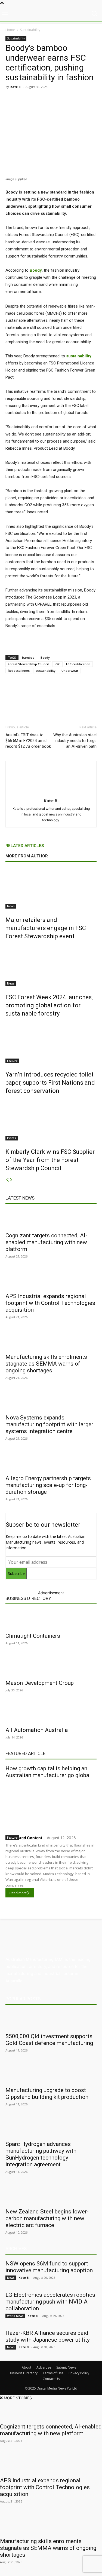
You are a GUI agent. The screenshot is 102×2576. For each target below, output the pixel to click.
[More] (86, 702)
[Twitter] (41, 99)
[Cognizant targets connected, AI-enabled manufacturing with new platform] (51, 1219)
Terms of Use (53, 2373)
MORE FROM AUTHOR (27, 856)
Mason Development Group (40, 1683)
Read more (18, 1893)
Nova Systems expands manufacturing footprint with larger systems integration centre (49, 1424)
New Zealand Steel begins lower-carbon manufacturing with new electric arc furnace (47, 2218)
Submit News (66, 2367)
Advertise (44, 2367)
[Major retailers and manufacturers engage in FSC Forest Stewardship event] (51, 888)
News (11, 906)
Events (12, 1138)
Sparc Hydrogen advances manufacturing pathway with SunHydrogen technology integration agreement (41, 2154)
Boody (36, 270)
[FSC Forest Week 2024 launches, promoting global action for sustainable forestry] (51, 965)
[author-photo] (51, 793)
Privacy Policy (79, 2373)
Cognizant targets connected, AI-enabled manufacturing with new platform (46, 1242)
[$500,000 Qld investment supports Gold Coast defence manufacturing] (51, 2020)
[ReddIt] (66, 99)
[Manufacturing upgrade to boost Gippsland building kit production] (51, 2074)
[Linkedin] (53, 99)
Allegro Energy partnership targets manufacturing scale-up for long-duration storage (48, 1485)
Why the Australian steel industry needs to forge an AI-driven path (75, 741)
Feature (12, 1061)
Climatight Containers (33, 1636)
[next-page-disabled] (11, 1180)
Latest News (20, 1198)
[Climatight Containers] (51, 1620)
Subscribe (16, 1573)
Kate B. (16, 87)
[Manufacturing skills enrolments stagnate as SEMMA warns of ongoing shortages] (51, 1341)
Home (10, 30)
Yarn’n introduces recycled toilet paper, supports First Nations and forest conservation (50, 1083)
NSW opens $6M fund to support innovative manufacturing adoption (49, 2267)
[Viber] (78, 99)
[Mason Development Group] (51, 1667)
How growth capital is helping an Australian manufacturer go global (48, 1772)
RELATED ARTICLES (25, 846)
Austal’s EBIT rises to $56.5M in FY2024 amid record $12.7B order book (28, 741)
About (27, 2367)
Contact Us (51, 2379)
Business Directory (28, 1598)
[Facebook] (28, 99)
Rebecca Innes (19, 671)
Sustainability (30, 30)
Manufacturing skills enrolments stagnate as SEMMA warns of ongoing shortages (46, 1364)
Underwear (70, 671)
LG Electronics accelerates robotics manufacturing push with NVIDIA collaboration (50, 2302)
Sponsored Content (24, 1838)
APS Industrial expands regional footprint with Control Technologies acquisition (50, 1303)
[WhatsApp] (91, 99)
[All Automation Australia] (51, 1714)
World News (15, 2316)
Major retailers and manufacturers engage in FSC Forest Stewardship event (46, 928)
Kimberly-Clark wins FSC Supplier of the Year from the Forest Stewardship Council (50, 1160)
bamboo (28, 657)
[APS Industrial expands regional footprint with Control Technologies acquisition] (51, 1280)
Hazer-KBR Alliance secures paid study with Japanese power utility (48, 2336)
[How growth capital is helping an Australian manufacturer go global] (51, 1806)
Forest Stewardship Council (28, 664)
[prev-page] (7, 1180)
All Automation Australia (37, 1730)
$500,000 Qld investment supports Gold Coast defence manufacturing (49, 2040)
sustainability (46, 671)
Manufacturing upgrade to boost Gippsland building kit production (47, 2094)
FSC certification (78, 664)
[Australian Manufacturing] (51, 13)
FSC (57, 664)
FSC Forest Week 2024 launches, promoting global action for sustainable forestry (49, 1005)
